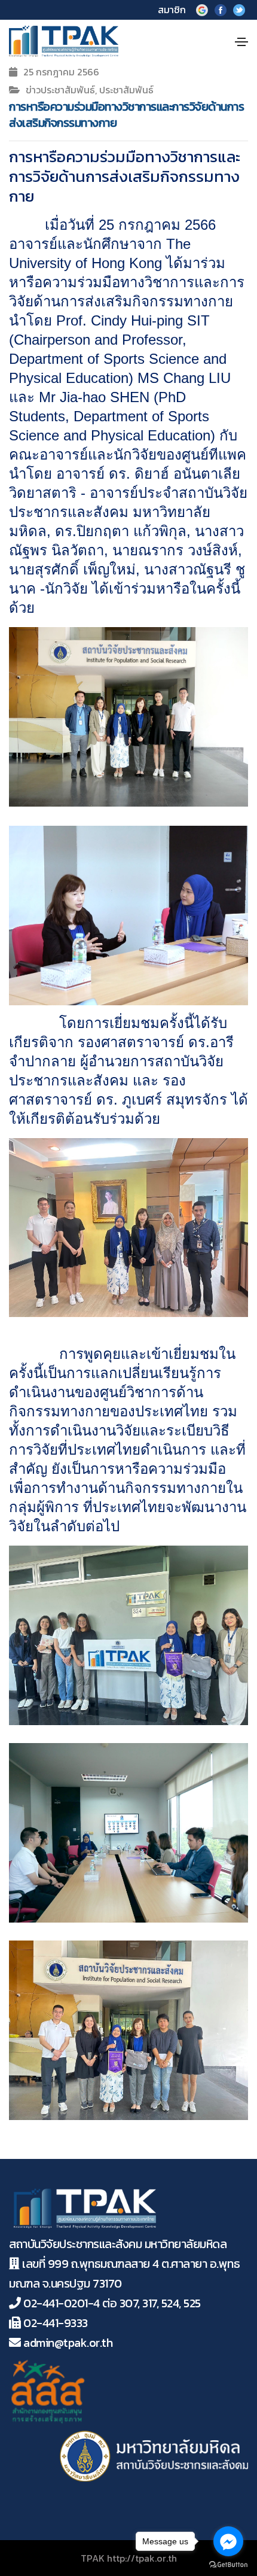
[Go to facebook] (228, 2541)
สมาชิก (172, 10)
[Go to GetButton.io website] (228, 2564)
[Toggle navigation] (241, 42)
